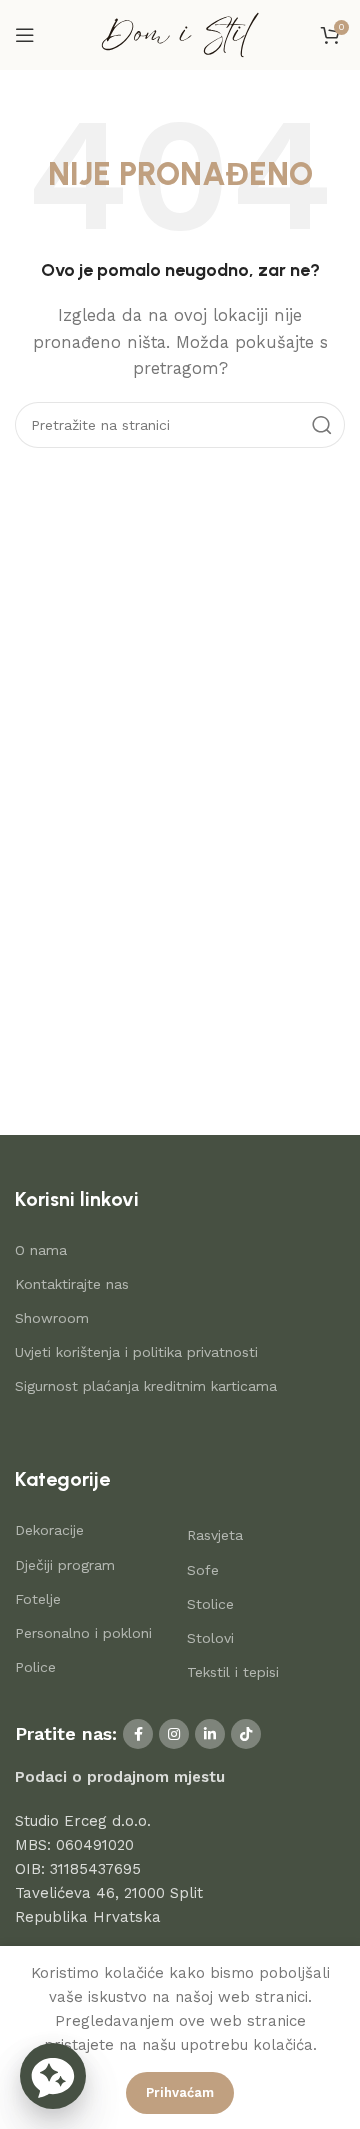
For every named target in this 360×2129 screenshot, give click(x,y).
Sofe (203, 1570)
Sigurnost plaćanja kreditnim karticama (146, 1386)
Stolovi (210, 1638)
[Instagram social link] (174, 1734)
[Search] (322, 425)
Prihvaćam (180, 2092)
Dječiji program (65, 1565)
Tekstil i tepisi (233, 1672)
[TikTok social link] (246, 1734)
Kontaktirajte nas (72, 1284)
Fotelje (38, 1599)
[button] (53, 2076)
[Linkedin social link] (210, 1734)
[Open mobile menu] (25, 35)
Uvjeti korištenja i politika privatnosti (136, 1352)
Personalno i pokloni (83, 1633)
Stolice (210, 1604)
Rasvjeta (215, 1535)
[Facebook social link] (138, 1734)
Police (35, 1667)
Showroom (52, 1318)
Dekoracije (49, 1530)
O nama (41, 1250)
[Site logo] (180, 34)
